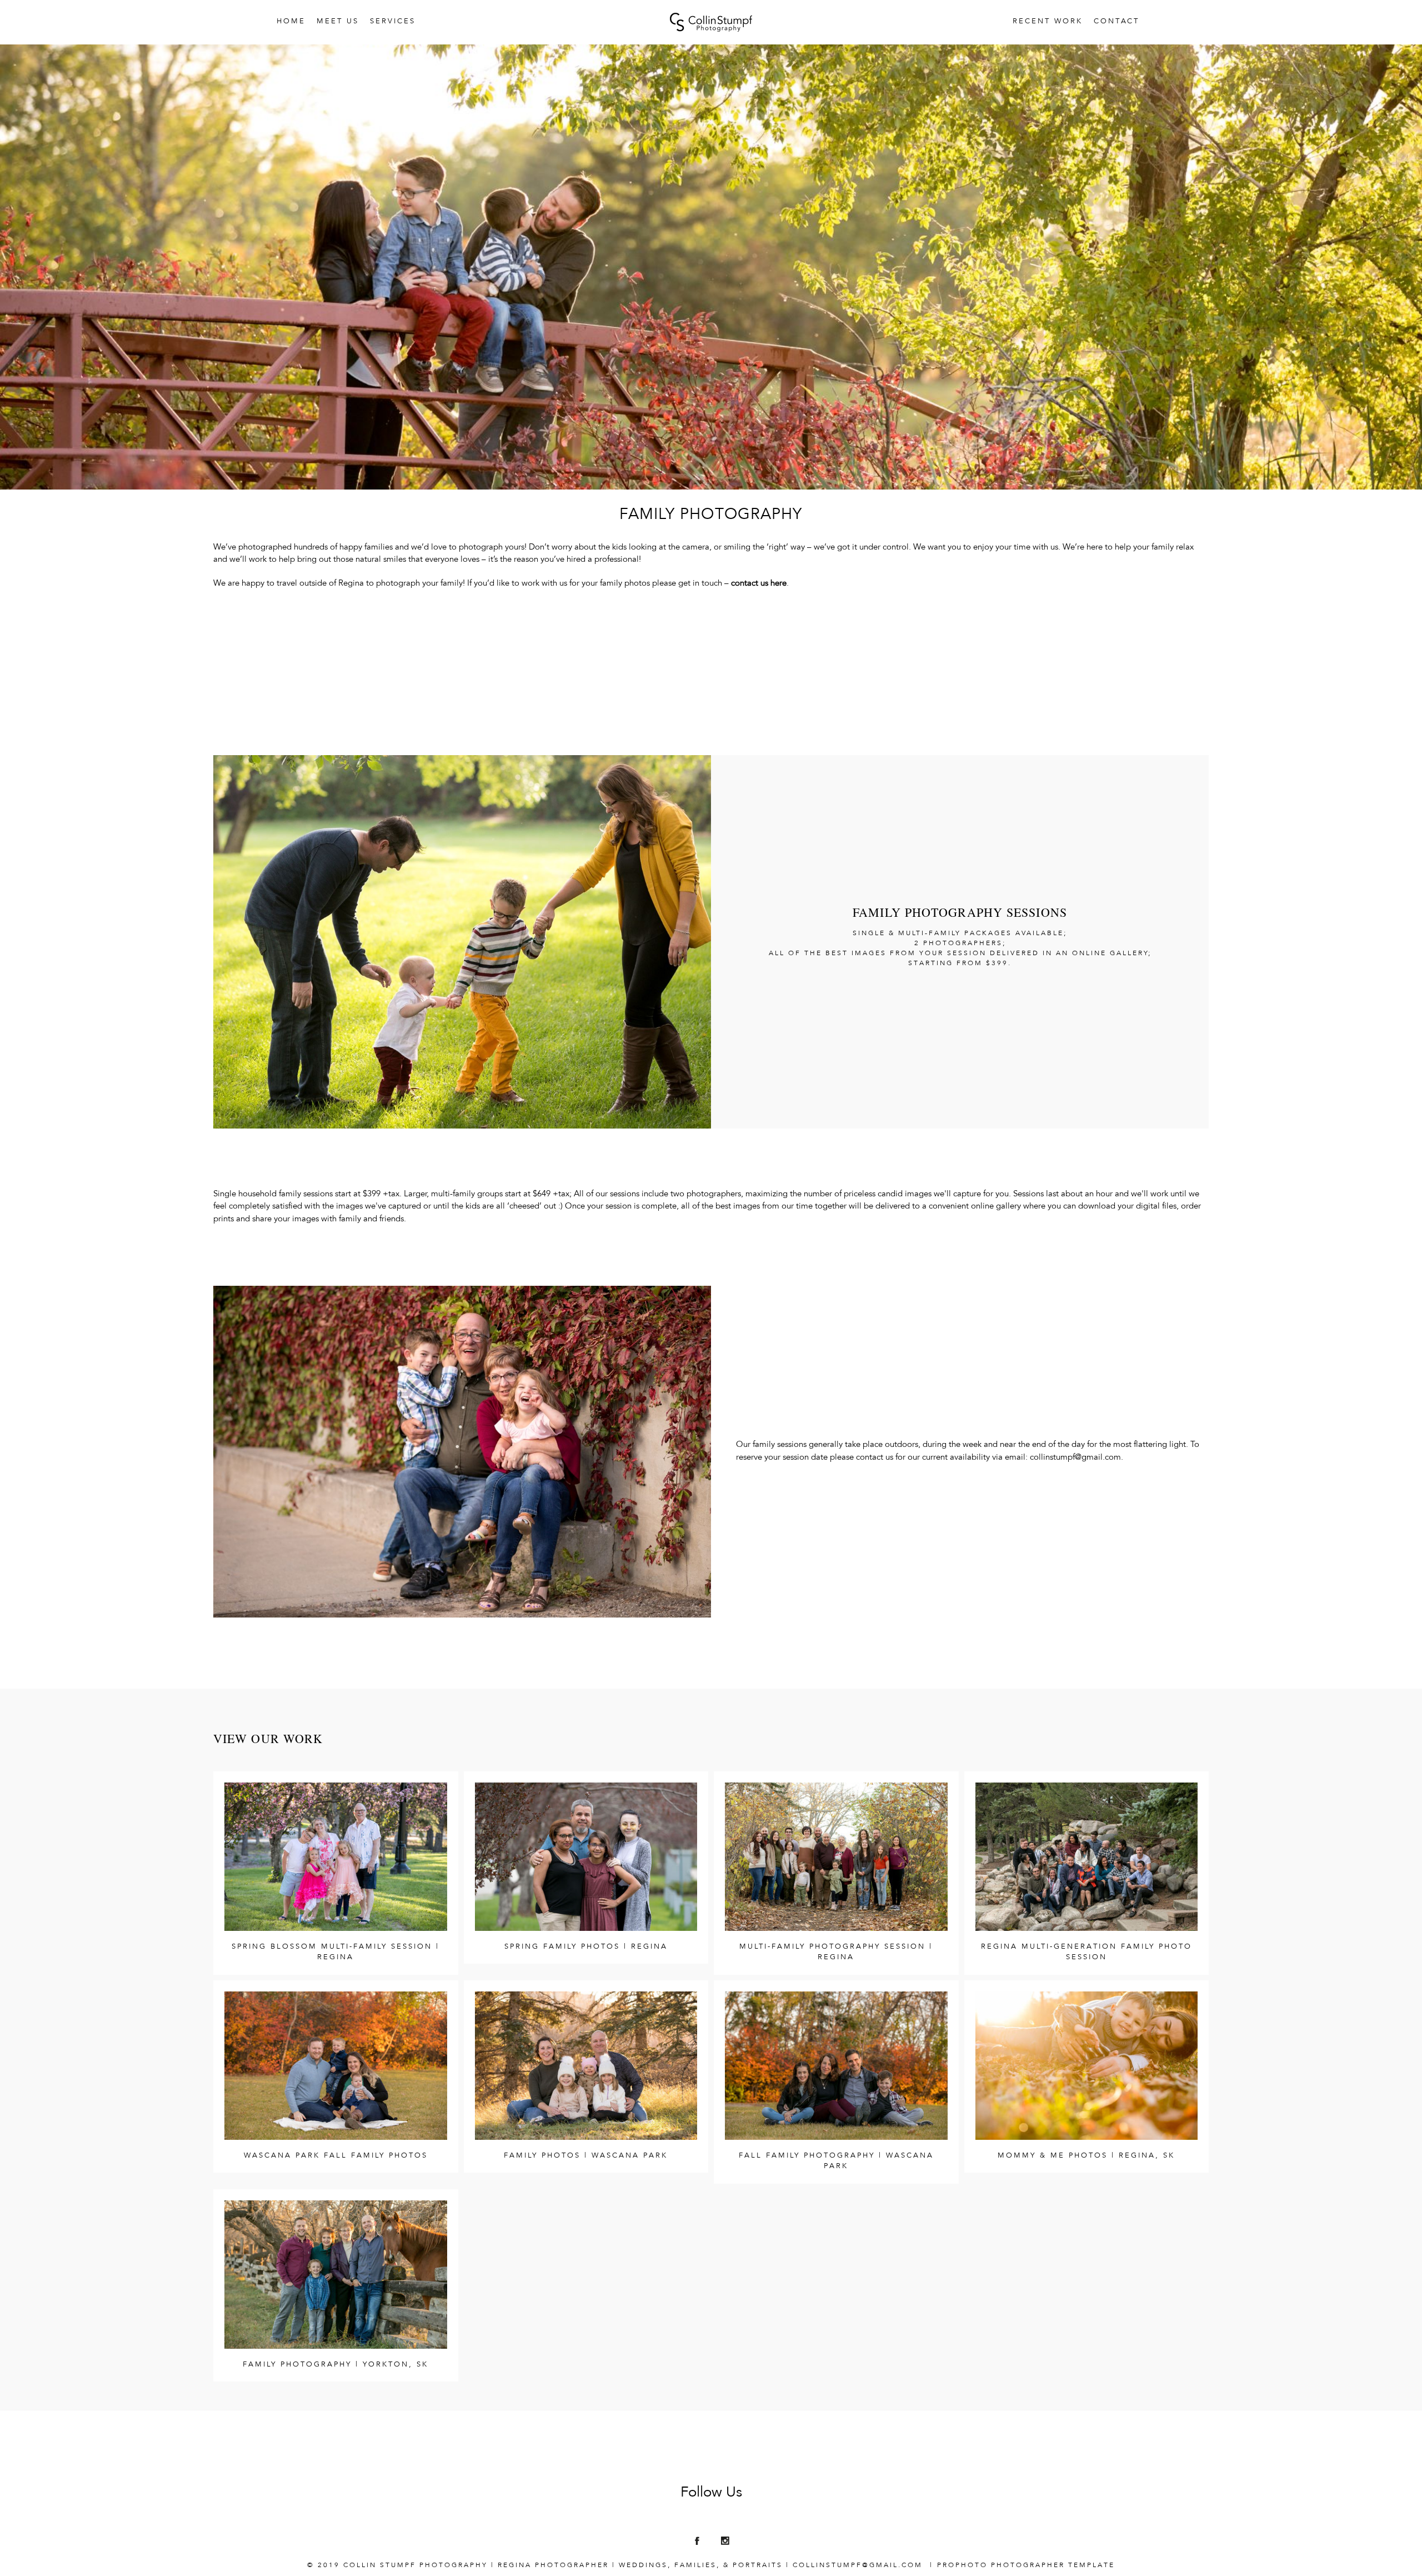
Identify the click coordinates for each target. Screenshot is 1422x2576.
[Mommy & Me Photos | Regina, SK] (1087, 2066)
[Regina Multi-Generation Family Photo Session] (1087, 1857)
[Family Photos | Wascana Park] (586, 2066)
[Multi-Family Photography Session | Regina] (836, 1857)
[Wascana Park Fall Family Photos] (336, 2066)
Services (393, 22)
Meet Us (338, 22)
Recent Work (1048, 22)
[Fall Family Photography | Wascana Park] (836, 2066)
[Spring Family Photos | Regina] (586, 1857)
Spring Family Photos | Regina (586, 1947)
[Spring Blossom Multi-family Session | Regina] (336, 1857)
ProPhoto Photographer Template (1026, 2565)
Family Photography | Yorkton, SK (336, 2365)
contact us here (759, 584)
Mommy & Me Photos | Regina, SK (1086, 2156)
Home (291, 22)
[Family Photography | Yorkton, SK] (336, 2275)
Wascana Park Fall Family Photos (336, 2156)
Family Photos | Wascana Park (586, 2156)
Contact (1117, 22)
